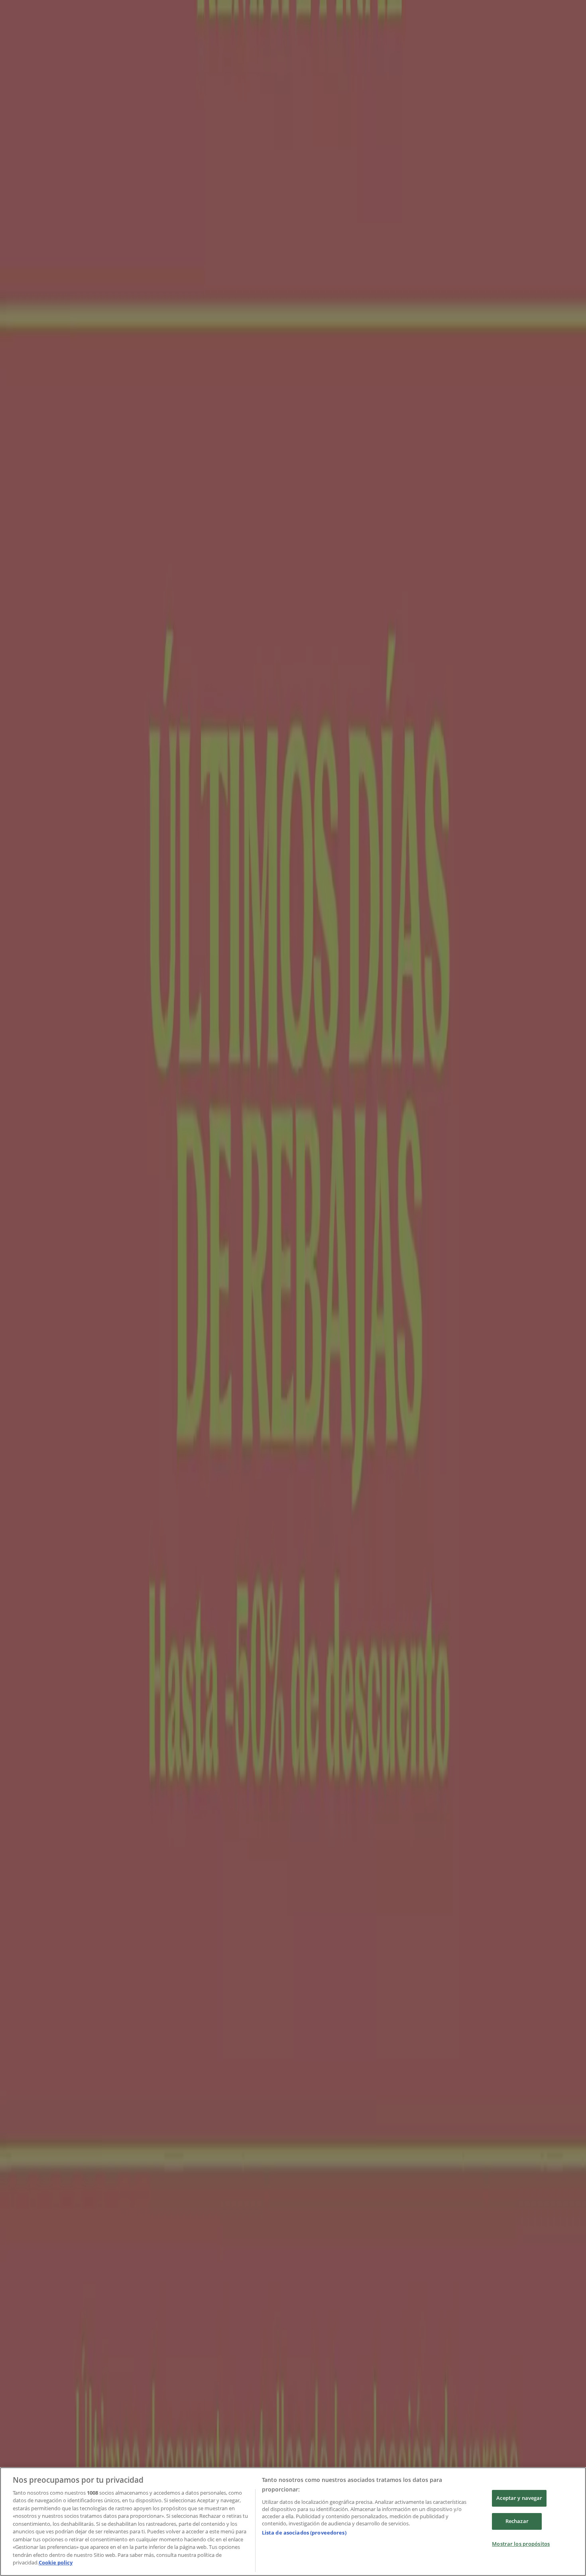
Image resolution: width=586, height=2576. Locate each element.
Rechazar (517, 2521)
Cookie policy (56, 2562)
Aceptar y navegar (519, 2498)
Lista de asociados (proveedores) (304, 2533)
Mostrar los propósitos (521, 2544)
